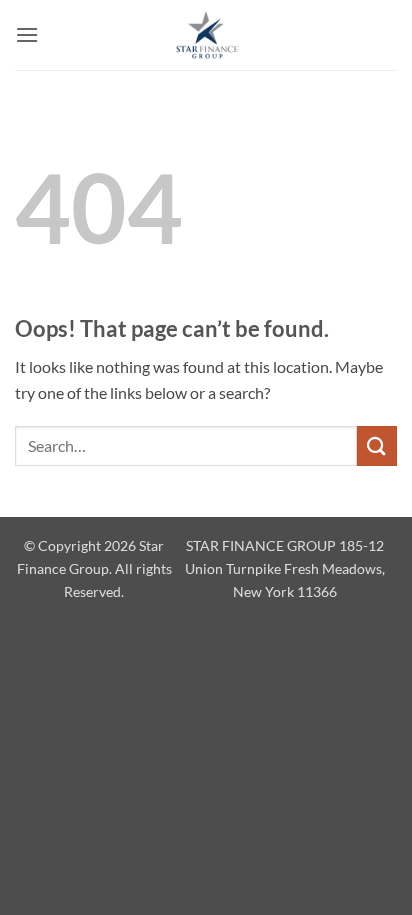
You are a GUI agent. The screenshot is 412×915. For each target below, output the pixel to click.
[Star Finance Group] (206, 35)
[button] (27, 34)
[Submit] (377, 445)
